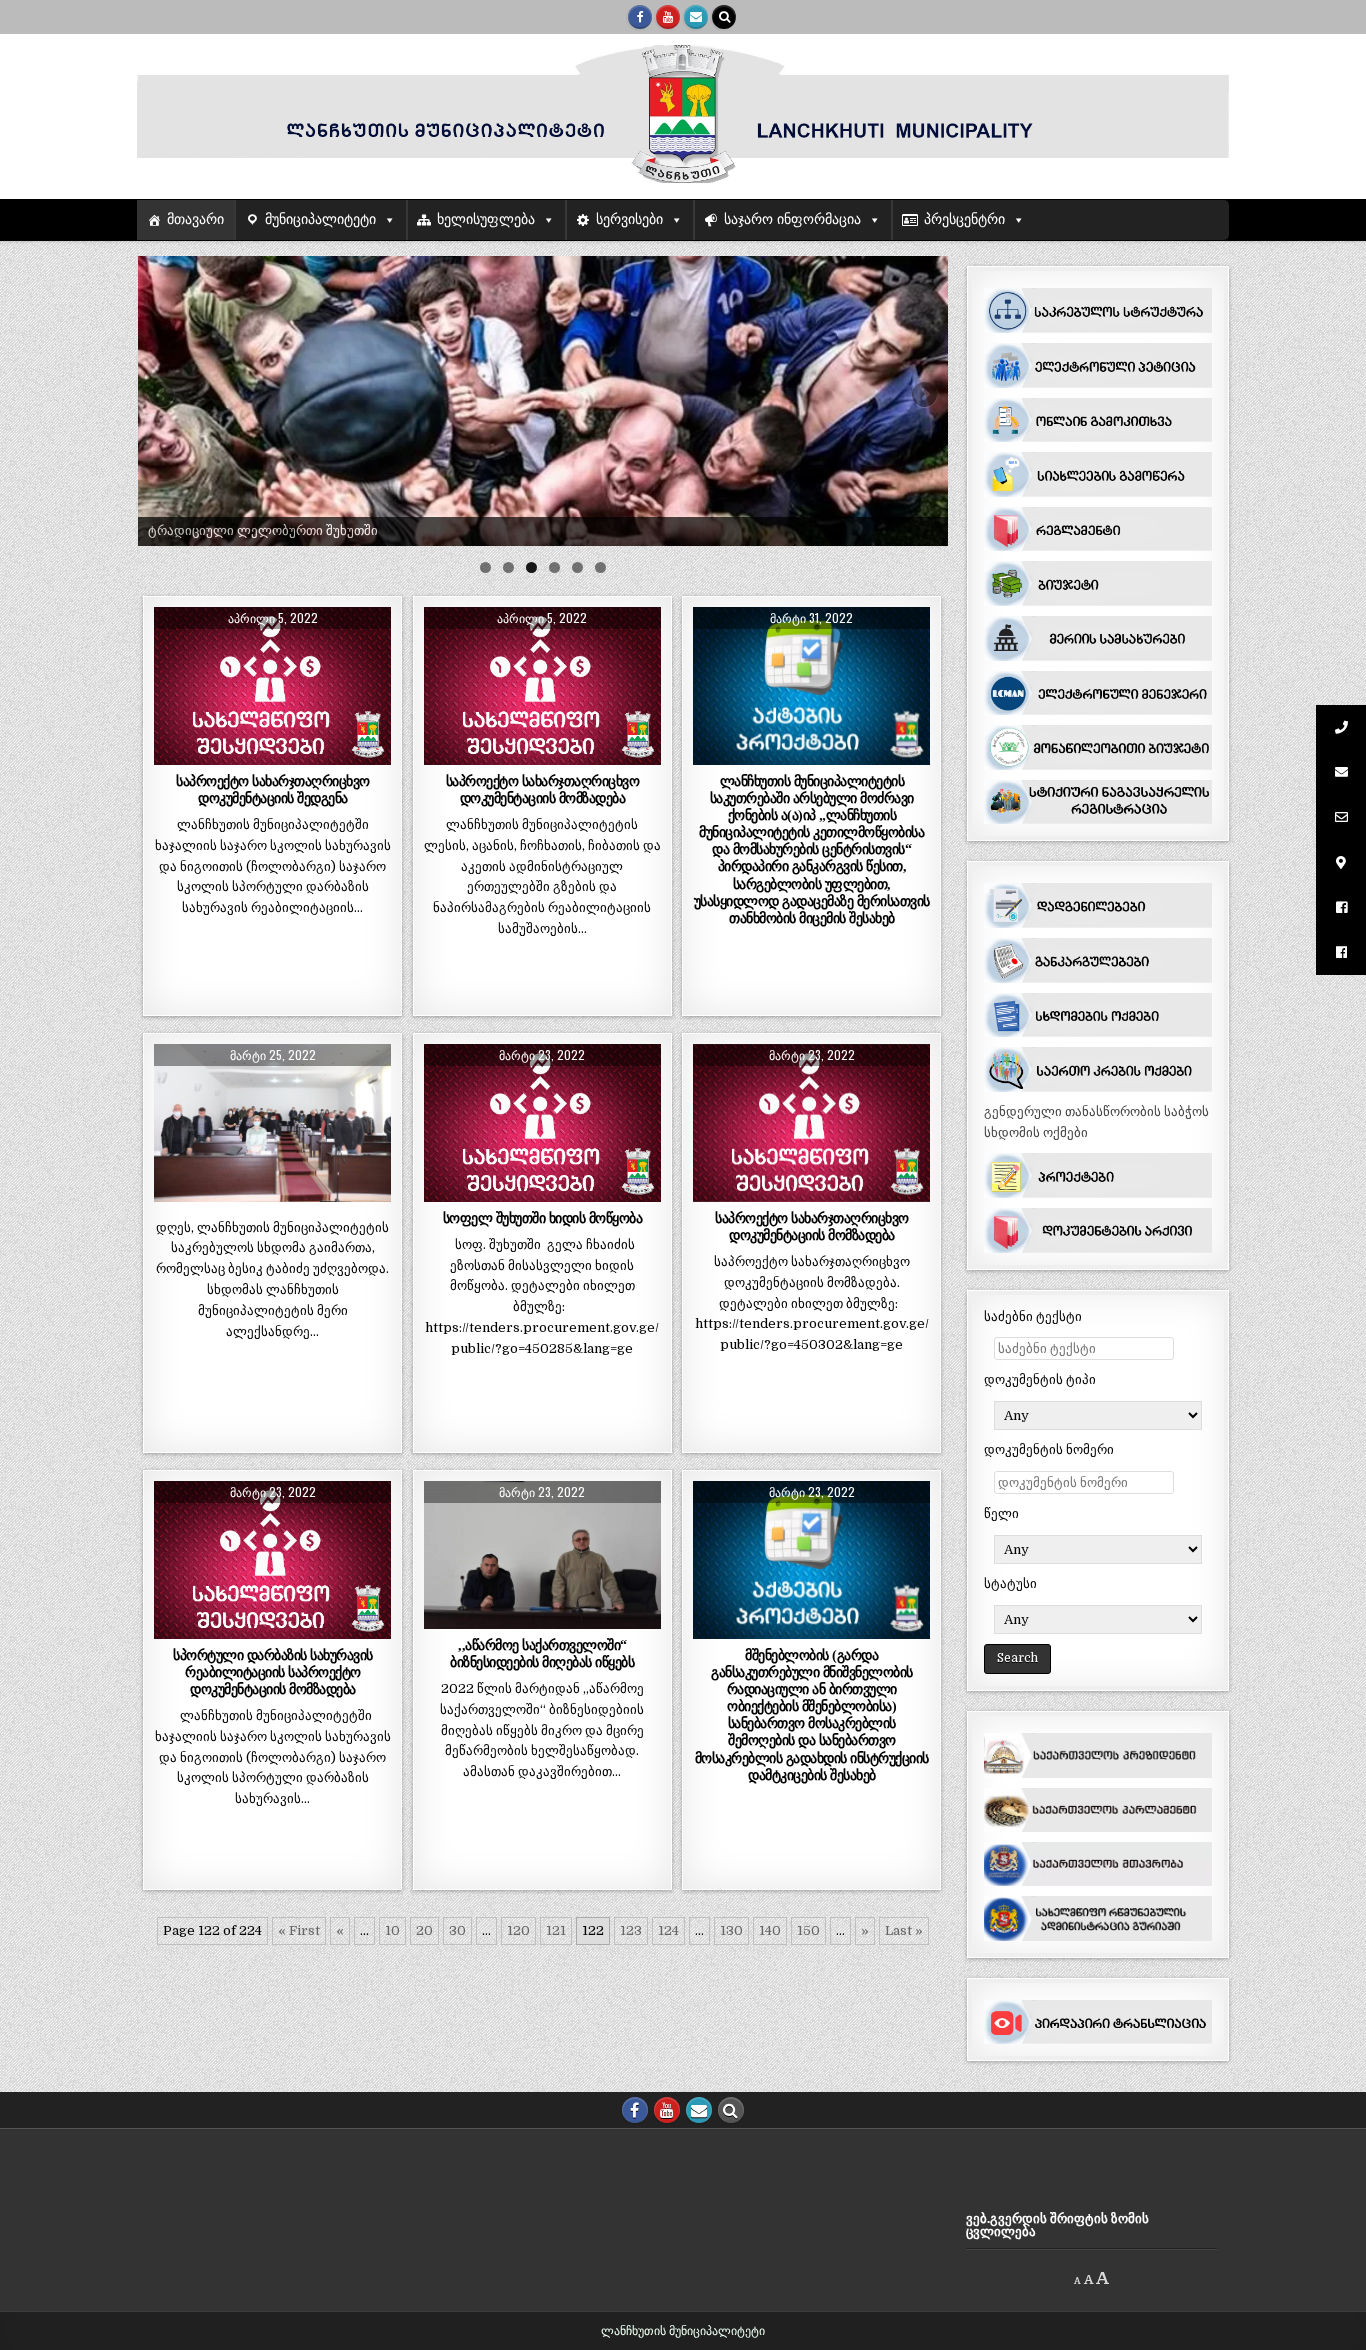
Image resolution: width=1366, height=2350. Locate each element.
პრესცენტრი (964, 219)
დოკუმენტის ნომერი (1049, 1449)
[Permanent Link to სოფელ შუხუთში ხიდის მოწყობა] (542, 1123)
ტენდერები (316, 655)
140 (770, 1930)
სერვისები (629, 219)
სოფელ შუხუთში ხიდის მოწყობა (543, 1218)
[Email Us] (696, 17)
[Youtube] (668, 17)
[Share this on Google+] (272, 754)
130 (731, 1930)
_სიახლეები (231, 655)
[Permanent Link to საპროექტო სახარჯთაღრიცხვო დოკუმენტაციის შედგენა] (272, 686)
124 (668, 1930)
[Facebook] (640, 17)
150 (808, 1930)
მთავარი (195, 219)
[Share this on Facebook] (225, 754)
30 (457, 1930)
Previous (163, 396)
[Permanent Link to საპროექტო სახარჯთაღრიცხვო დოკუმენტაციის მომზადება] (542, 686)
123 (631, 1930)
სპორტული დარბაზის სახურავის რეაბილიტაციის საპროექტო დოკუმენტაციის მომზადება (273, 1672)
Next (923, 396)
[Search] (724, 17)
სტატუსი (1010, 1583)
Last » (904, 1930)
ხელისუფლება (486, 219)
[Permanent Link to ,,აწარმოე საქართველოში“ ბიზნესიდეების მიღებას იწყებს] (542, 1555)
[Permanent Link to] (272, 1123)
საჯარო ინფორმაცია (792, 219)
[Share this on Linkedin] (367, 754)
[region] (543, 400)
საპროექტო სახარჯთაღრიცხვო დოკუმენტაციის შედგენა (273, 789)
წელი (1001, 1513)
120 (518, 1930)
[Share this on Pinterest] (320, 754)
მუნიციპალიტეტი (320, 219)
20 (424, 1930)
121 (556, 1930)
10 (392, 1930)
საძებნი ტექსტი (1033, 1316)
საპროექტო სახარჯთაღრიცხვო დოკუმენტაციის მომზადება (543, 789)
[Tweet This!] (177, 754)
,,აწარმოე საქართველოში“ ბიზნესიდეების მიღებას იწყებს (542, 1653)
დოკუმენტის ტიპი (1040, 1379)
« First (299, 1930)
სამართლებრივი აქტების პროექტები (812, 655)
